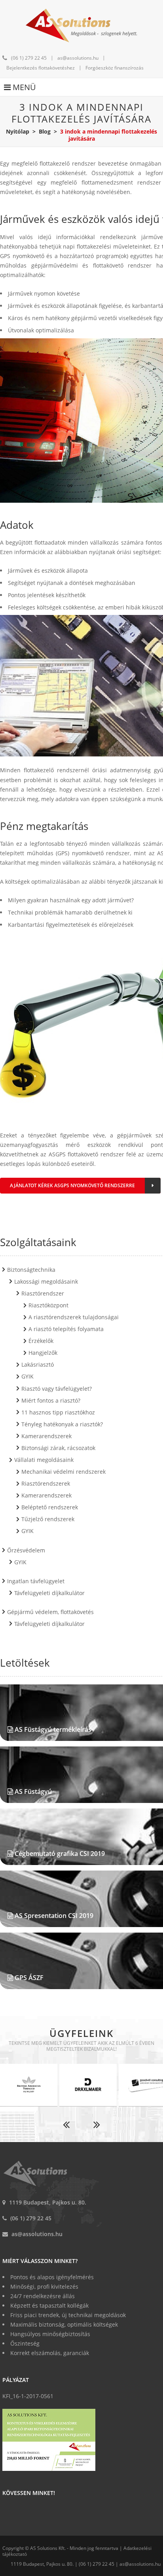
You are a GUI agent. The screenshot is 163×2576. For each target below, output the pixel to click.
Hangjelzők (43, 1353)
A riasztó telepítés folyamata (66, 1329)
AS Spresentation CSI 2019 (54, 1916)
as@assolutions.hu (78, 58)
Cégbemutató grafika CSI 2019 (60, 1854)
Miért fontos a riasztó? (51, 1400)
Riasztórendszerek (46, 1483)
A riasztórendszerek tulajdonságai (74, 1317)
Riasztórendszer (43, 1293)
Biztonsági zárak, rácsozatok (58, 1448)
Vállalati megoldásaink (44, 1460)
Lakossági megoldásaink (46, 1281)
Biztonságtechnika (31, 1270)
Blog (45, 131)
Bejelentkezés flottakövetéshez (41, 68)
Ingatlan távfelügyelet (36, 1581)
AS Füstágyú (33, 1792)
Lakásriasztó (38, 1364)
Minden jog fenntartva (94, 2548)
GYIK (27, 1376)
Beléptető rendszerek (50, 1507)
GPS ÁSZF (29, 1978)
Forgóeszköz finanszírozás (115, 68)
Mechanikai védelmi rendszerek (63, 1472)
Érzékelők (41, 1341)
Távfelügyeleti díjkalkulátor (49, 1593)
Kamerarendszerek (46, 1436)
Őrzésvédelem (26, 1550)
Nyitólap (18, 131)
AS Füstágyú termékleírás (53, 1729)
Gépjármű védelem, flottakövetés (50, 1612)
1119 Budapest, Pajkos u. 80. (48, 2202)
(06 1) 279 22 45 (29, 58)
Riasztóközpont (48, 1305)
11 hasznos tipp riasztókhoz (58, 1412)
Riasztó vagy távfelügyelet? (57, 1389)
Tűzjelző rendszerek (48, 1519)
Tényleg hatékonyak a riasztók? (62, 1424)
